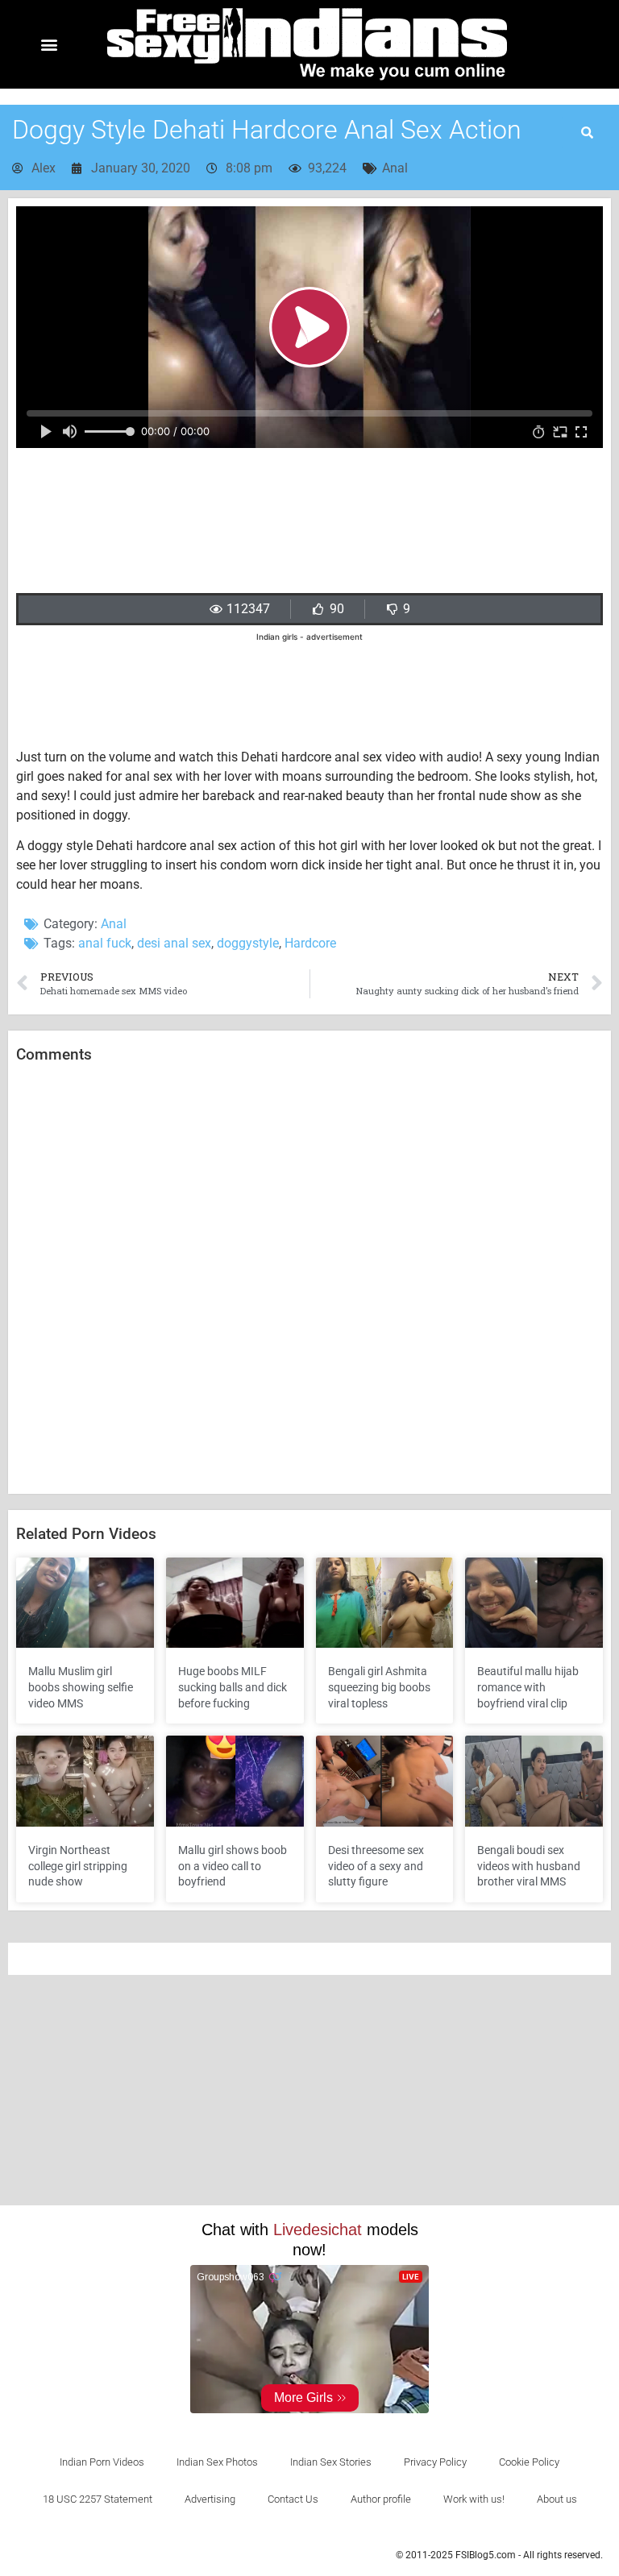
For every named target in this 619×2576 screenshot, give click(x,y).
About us (557, 2499)
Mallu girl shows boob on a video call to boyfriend (233, 1866)
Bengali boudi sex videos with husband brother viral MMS (529, 1866)
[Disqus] (309, 1280)
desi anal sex (174, 943)
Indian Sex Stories (331, 2462)
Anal (395, 168)
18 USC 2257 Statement (98, 2499)
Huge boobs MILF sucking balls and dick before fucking (233, 1687)
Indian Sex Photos (217, 2462)
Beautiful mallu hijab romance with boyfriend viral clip (528, 1687)
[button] (50, 45)
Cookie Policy (529, 2462)
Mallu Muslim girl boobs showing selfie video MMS (81, 1687)
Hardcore (310, 943)
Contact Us (293, 2499)
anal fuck (105, 943)
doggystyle (248, 943)
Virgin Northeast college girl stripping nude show (78, 1866)
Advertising (210, 2499)
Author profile (381, 2499)
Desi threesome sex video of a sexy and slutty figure (376, 1866)
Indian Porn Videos (102, 2462)
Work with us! (474, 2499)
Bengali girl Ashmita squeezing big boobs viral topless (379, 1687)
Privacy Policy (435, 2462)
